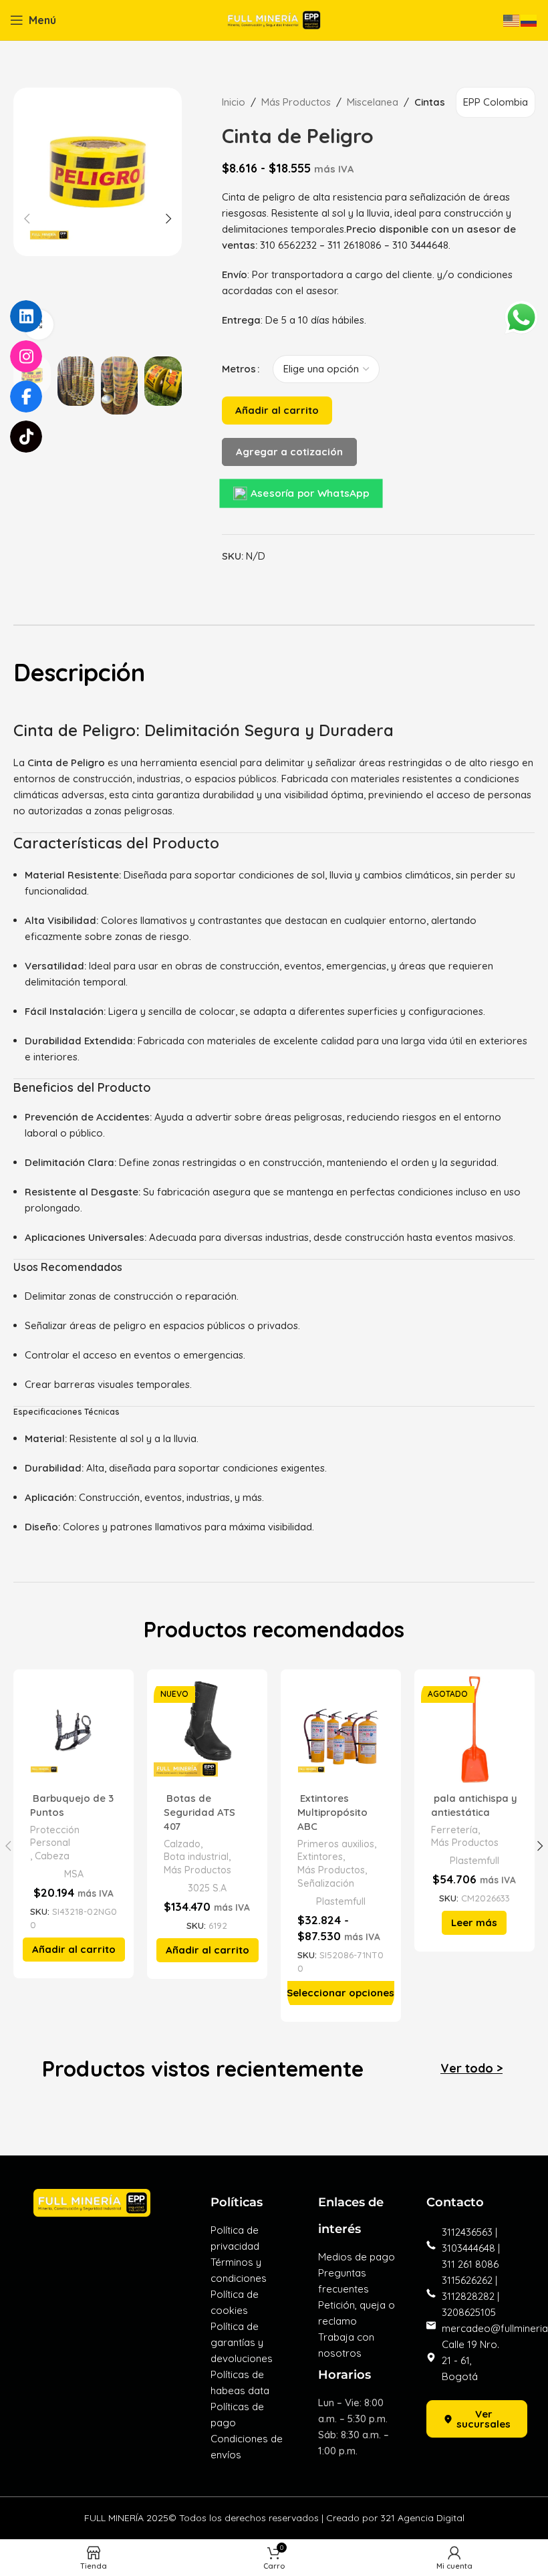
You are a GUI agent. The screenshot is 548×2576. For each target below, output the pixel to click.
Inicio (234, 102)
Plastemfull (341, 1901)
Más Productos (296, 102)
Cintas (430, 102)
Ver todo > (471, 2068)
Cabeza (52, 1856)
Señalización (326, 1883)
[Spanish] (529, 20)
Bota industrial (196, 1857)
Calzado (182, 1844)
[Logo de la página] (274, 19)
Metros (239, 369)
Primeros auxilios (336, 1844)
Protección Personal (55, 1837)
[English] (512, 20)
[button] (74, 1950)
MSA (74, 1874)
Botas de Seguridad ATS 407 (199, 1812)
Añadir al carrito (277, 410)
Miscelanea (373, 102)
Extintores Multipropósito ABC (332, 1812)
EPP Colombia (496, 102)
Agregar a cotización (289, 452)
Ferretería (454, 1830)
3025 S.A (207, 1888)
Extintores (320, 1857)
